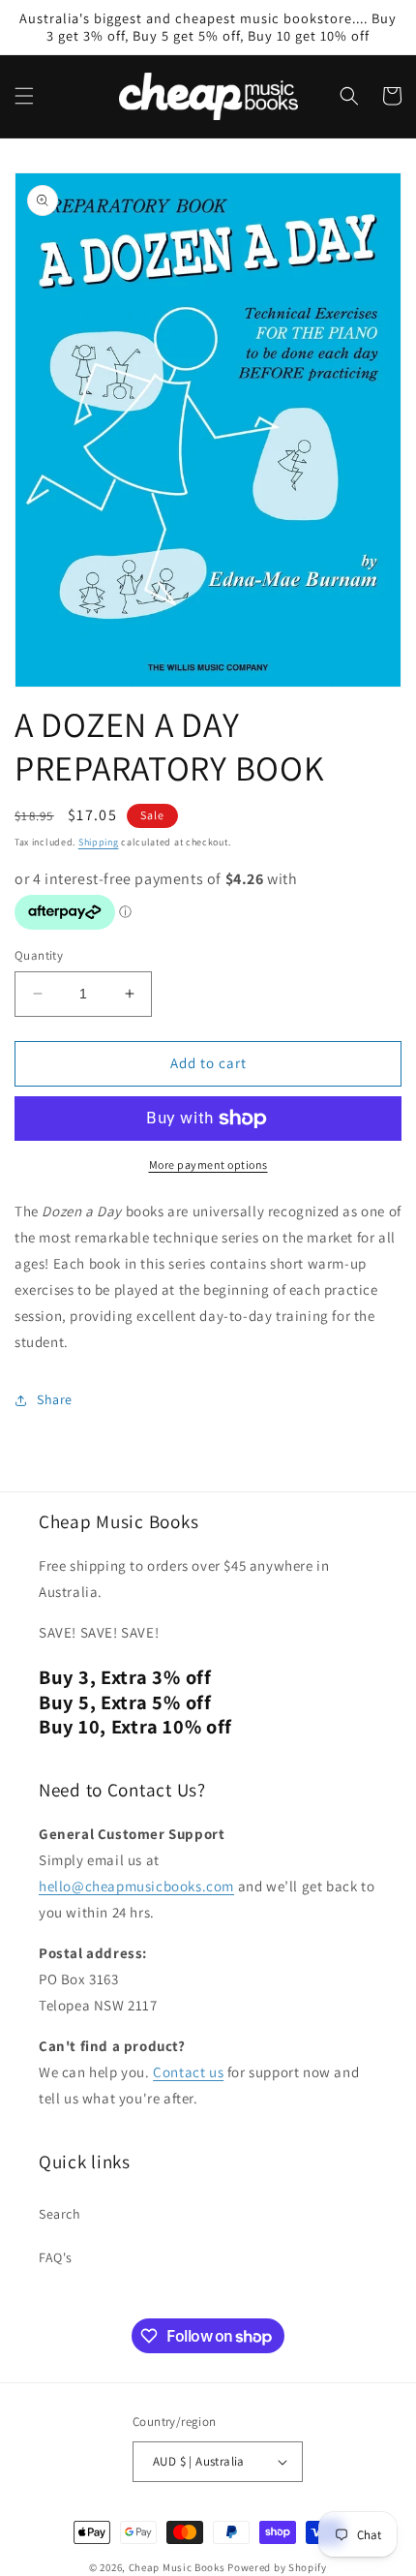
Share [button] (55, 1399)
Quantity (39, 955)
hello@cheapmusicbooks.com (136, 1886)
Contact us (188, 2072)
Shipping (99, 842)
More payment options (208, 1165)
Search (60, 2214)
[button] (24, 96)
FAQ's (56, 2257)
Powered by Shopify (277, 2567)
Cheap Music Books (177, 2567)
